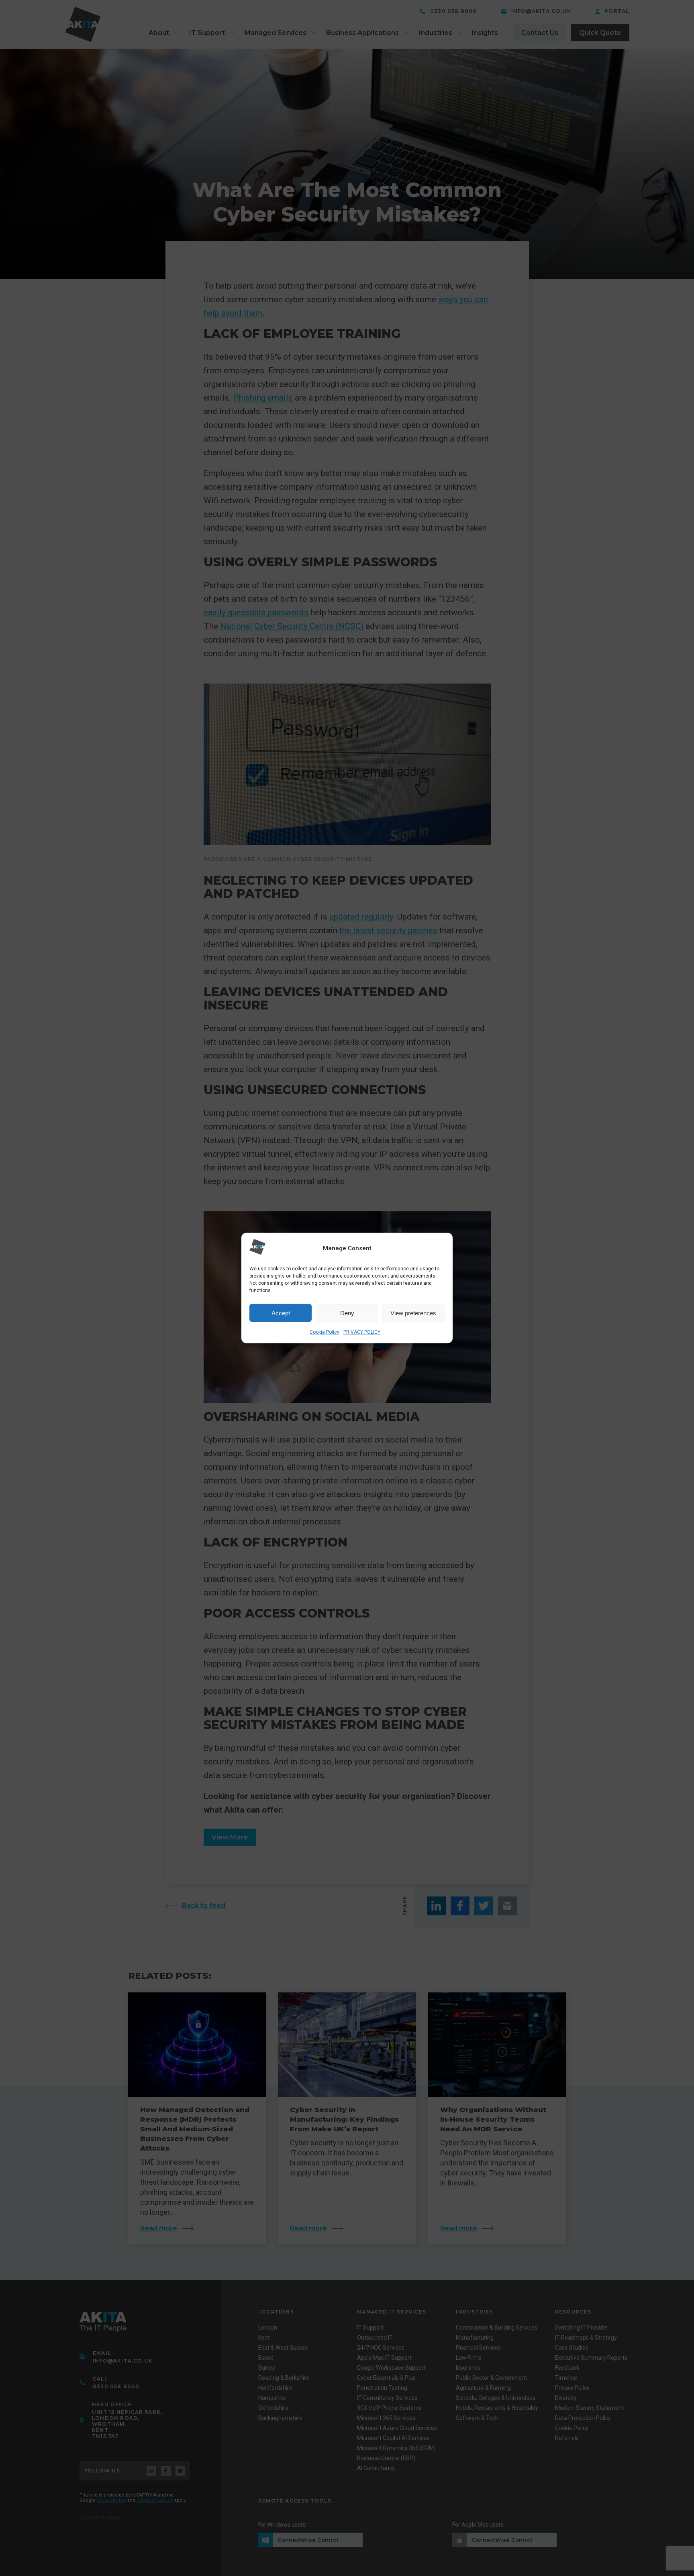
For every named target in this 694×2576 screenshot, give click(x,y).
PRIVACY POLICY (362, 1332)
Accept (281, 1313)
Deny (347, 1313)
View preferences (413, 1313)
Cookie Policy (325, 1332)
